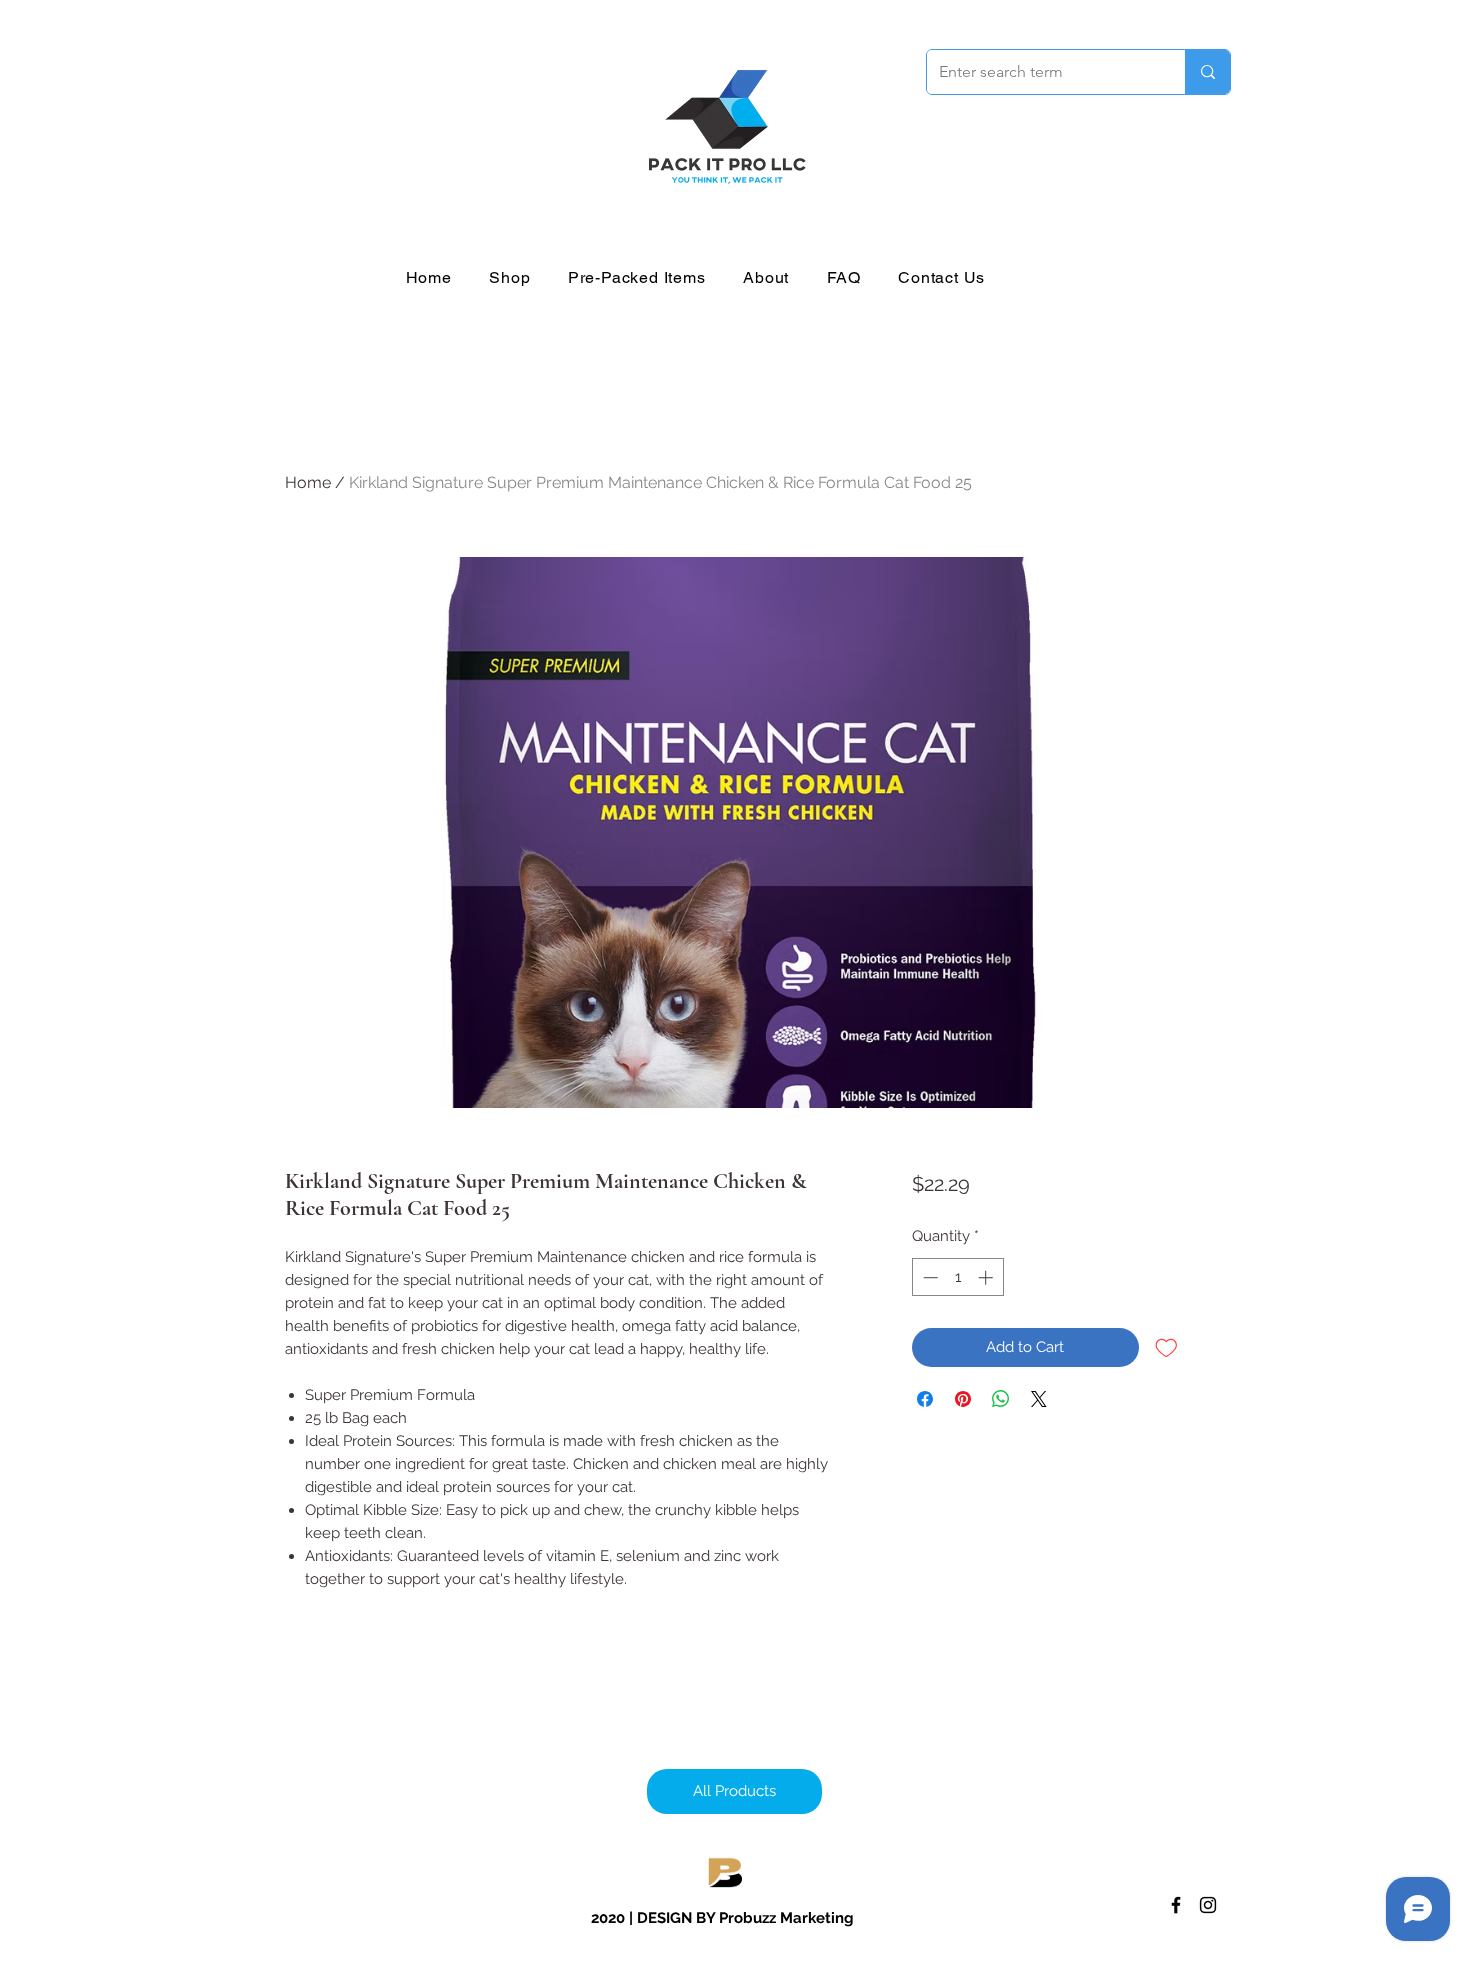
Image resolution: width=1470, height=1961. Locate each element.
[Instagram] (1208, 1905)
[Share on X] (1039, 1399)
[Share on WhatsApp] (1001, 1399)
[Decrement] (928, 1277)
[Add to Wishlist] (1166, 1347)
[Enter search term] (1207, 72)
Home (308, 482)
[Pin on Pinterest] (963, 1399)
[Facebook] (1176, 1905)
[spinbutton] (957, 1277)
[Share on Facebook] (925, 1399)
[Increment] (987, 1277)
